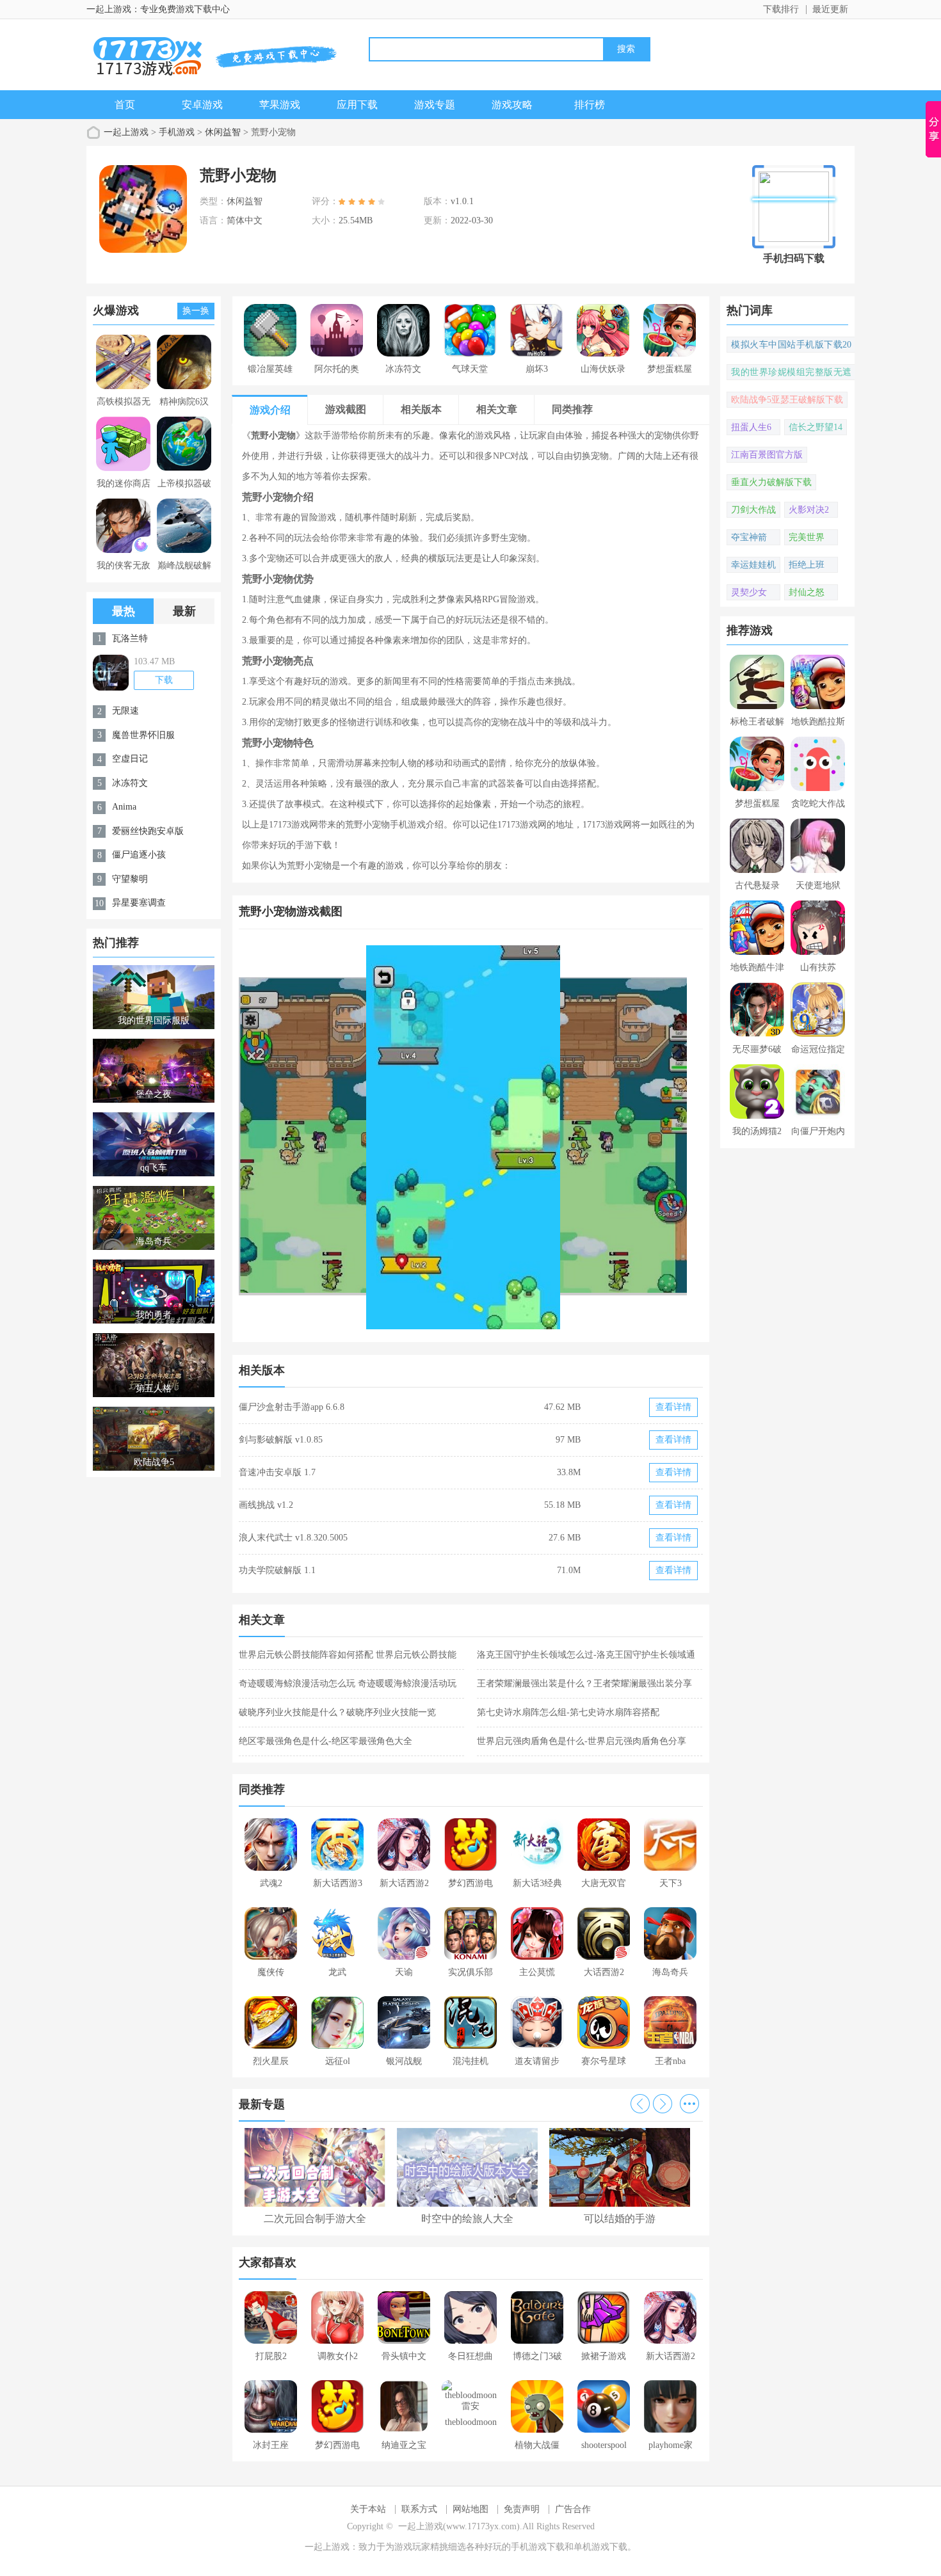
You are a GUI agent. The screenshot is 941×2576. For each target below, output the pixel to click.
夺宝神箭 (749, 537)
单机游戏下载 (600, 2547)
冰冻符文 (130, 783)
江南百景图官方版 (767, 455)
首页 (125, 105)
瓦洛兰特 (130, 638)
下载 (164, 680)
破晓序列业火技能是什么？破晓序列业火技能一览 (337, 1712)
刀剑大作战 (753, 510)
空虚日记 (130, 759)
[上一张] (355, 1137)
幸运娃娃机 (753, 565)
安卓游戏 (202, 105)
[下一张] (587, 1137)
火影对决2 (809, 510)
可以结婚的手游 (620, 2219)
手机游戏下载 (538, 2547)
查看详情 (673, 1407)
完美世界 (807, 537)
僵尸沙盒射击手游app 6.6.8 (292, 1407)
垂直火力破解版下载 (771, 482)
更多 (689, 2104)
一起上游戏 (126, 132)
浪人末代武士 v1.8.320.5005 (293, 1538)
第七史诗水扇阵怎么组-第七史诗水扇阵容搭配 (568, 1712)
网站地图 (470, 2509)
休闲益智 (223, 132)
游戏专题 (435, 105)
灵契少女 (749, 592)
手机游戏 (177, 132)
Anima (124, 807)
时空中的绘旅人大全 (467, 2219)
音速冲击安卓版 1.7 (277, 1472)
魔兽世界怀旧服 (143, 735)
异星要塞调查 (139, 903)
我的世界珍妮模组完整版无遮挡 (791, 374)
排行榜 (590, 105)
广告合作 (573, 2509)
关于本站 (368, 2509)
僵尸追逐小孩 (139, 855)
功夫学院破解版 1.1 (277, 1570)
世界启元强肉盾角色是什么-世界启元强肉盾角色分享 (582, 1741)
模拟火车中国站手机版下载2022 (791, 346)
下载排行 (781, 9)
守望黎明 (130, 879)
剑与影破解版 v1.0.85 (281, 1440)
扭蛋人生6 (751, 427)
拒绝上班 (807, 565)
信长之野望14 (816, 427)
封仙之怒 (807, 592)
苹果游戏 (280, 105)
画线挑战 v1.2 (266, 1505)
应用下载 (357, 105)
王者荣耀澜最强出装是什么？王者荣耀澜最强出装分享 (584, 1684)
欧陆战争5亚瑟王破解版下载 (787, 400)
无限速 (125, 711)
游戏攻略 (512, 105)
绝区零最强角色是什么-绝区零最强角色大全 (326, 1741)
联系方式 (419, 2509)
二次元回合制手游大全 (315, 2219)
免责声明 (522, 2509)
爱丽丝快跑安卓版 (148, 831)
